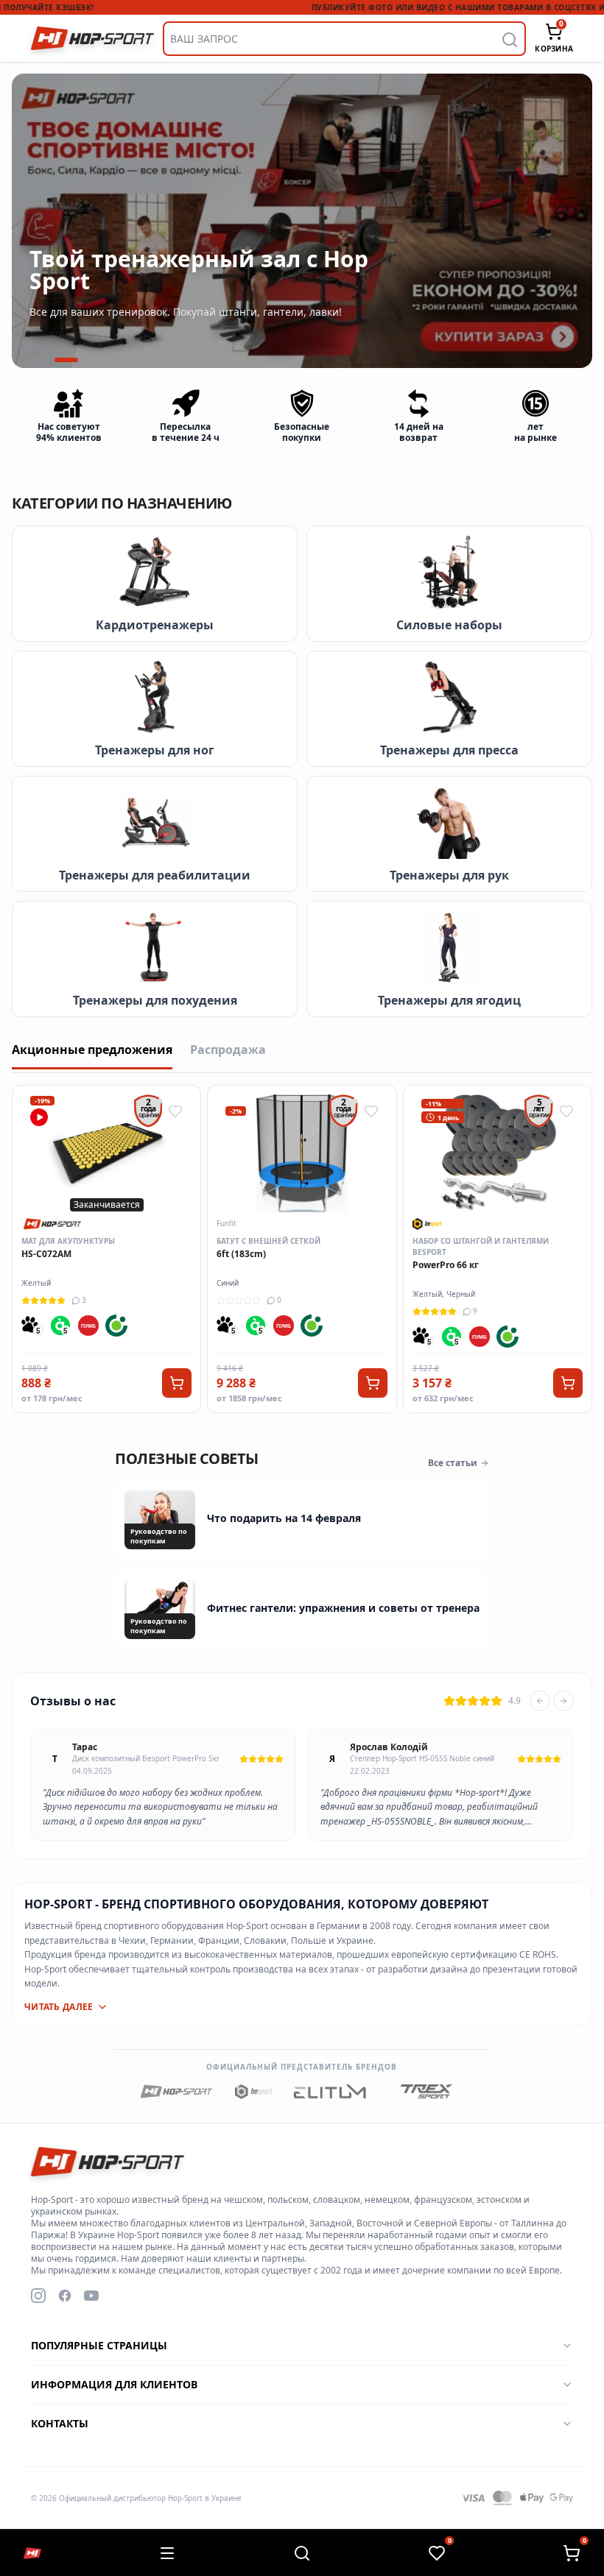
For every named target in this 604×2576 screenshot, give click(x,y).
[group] (302, 221)
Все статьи (453, 1463)
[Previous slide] (540, 1701)
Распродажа (228, 1050)
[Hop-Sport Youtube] (91, 2296)
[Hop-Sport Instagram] (38, 2296)
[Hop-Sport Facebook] (65, 2296)
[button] (46, 360)
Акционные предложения (92, 1050)
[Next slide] (563, 1701)
